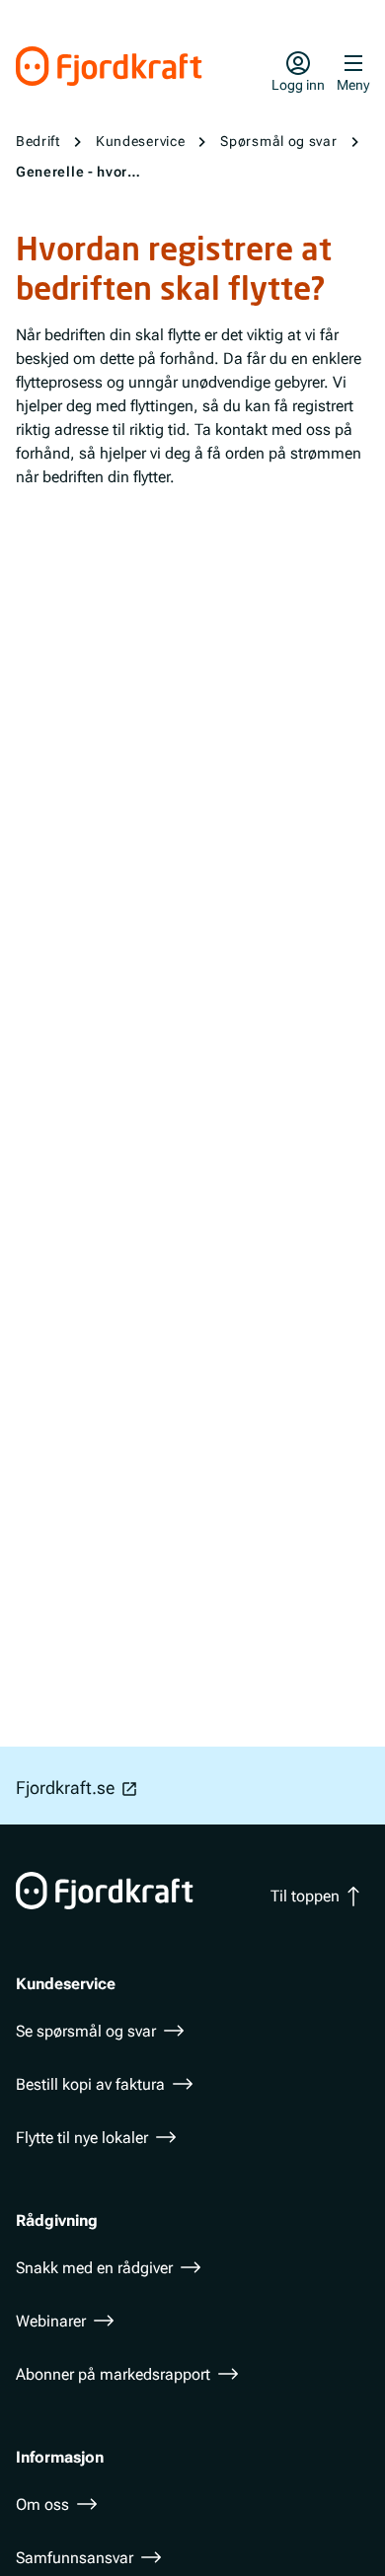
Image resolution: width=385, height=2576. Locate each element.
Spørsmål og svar (278, 141)
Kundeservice (140, 141)
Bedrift (38, 141)
